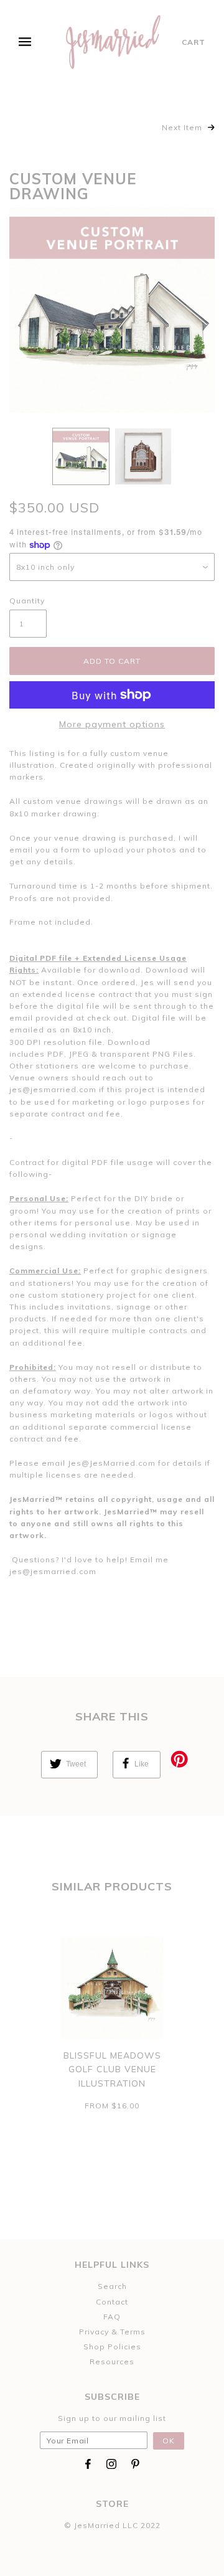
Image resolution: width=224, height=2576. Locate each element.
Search (112, 2286)
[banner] (114, 42)
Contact (112, 2302)
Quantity (27, 601)
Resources (112, 2361)
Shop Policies (112, 2347)
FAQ (112, 2317)
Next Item (183, 127)
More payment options (112, 724)
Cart (194, 42)
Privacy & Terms (112, 2332)
